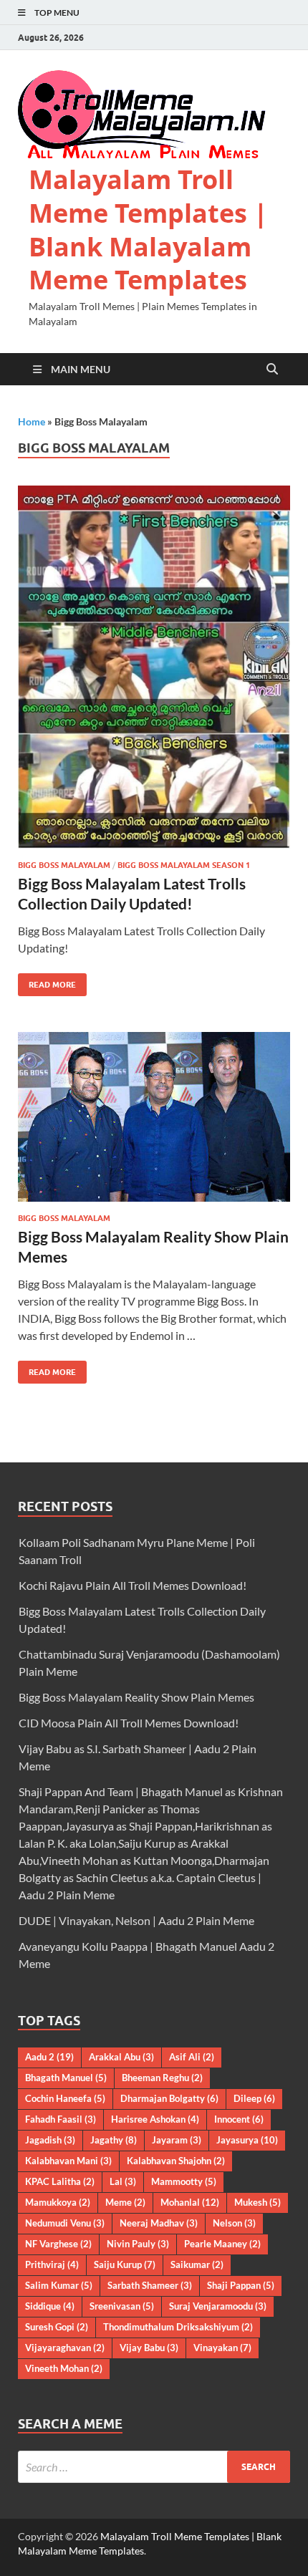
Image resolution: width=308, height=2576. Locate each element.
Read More (47, 981)
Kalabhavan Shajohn (176, 2161)
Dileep (254, 2098)
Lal (123, 2181)
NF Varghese (58, 2244)
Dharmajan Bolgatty (169, 2098)
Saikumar (197, 2264)
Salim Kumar (59, 2285)
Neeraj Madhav (159, 2223)
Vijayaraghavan (65, 2348)
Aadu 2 (49, 2057)
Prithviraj (52, 2264)
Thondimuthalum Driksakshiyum (178, 2327)
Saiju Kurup (125, 2264)
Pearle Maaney (222, 2244)
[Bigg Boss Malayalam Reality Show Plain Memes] (154, 1117)
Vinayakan (222, 2348)
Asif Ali (192, 2057)
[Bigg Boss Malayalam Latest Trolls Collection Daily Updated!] (154, 667)
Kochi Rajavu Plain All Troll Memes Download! (133, 1585)
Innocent (239, 2119)
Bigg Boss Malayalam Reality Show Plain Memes (136, 1697)
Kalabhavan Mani (68, 2161)
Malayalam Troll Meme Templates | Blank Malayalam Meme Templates (148, 230)
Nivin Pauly (138, 2244)
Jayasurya (247, 2140)
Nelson (234, 2223)
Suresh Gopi (57, 2327)
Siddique (50, 2306)
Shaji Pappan (241, 2285)
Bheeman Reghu (162, 2078)
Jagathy (114, 2140)
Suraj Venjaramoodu (218, 2306)
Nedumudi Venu (65, 2223)
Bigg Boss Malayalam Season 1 (184, 865)
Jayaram (177, 2140)
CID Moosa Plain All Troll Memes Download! (129, 1723)
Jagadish (50, 2140)
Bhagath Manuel (66, 2078)
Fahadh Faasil (61, 2119)
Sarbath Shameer (150, 2285)
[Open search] (272, 370)
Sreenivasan (122, 2306)
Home (32, 421)
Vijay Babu (149, 2348)
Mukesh (258, 2202)
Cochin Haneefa (65, 2098)
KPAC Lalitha (60, 2181)
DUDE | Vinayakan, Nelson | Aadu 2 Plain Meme (136, 1920)
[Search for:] (154, 2467)
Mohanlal (190, 2202)
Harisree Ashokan (155, 2119)
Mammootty (184, 2181)
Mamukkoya (58, 2202)
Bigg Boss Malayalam (64, 865)
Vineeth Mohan (64, 2368)
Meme (125, 2202)
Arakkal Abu (121, 2057)
